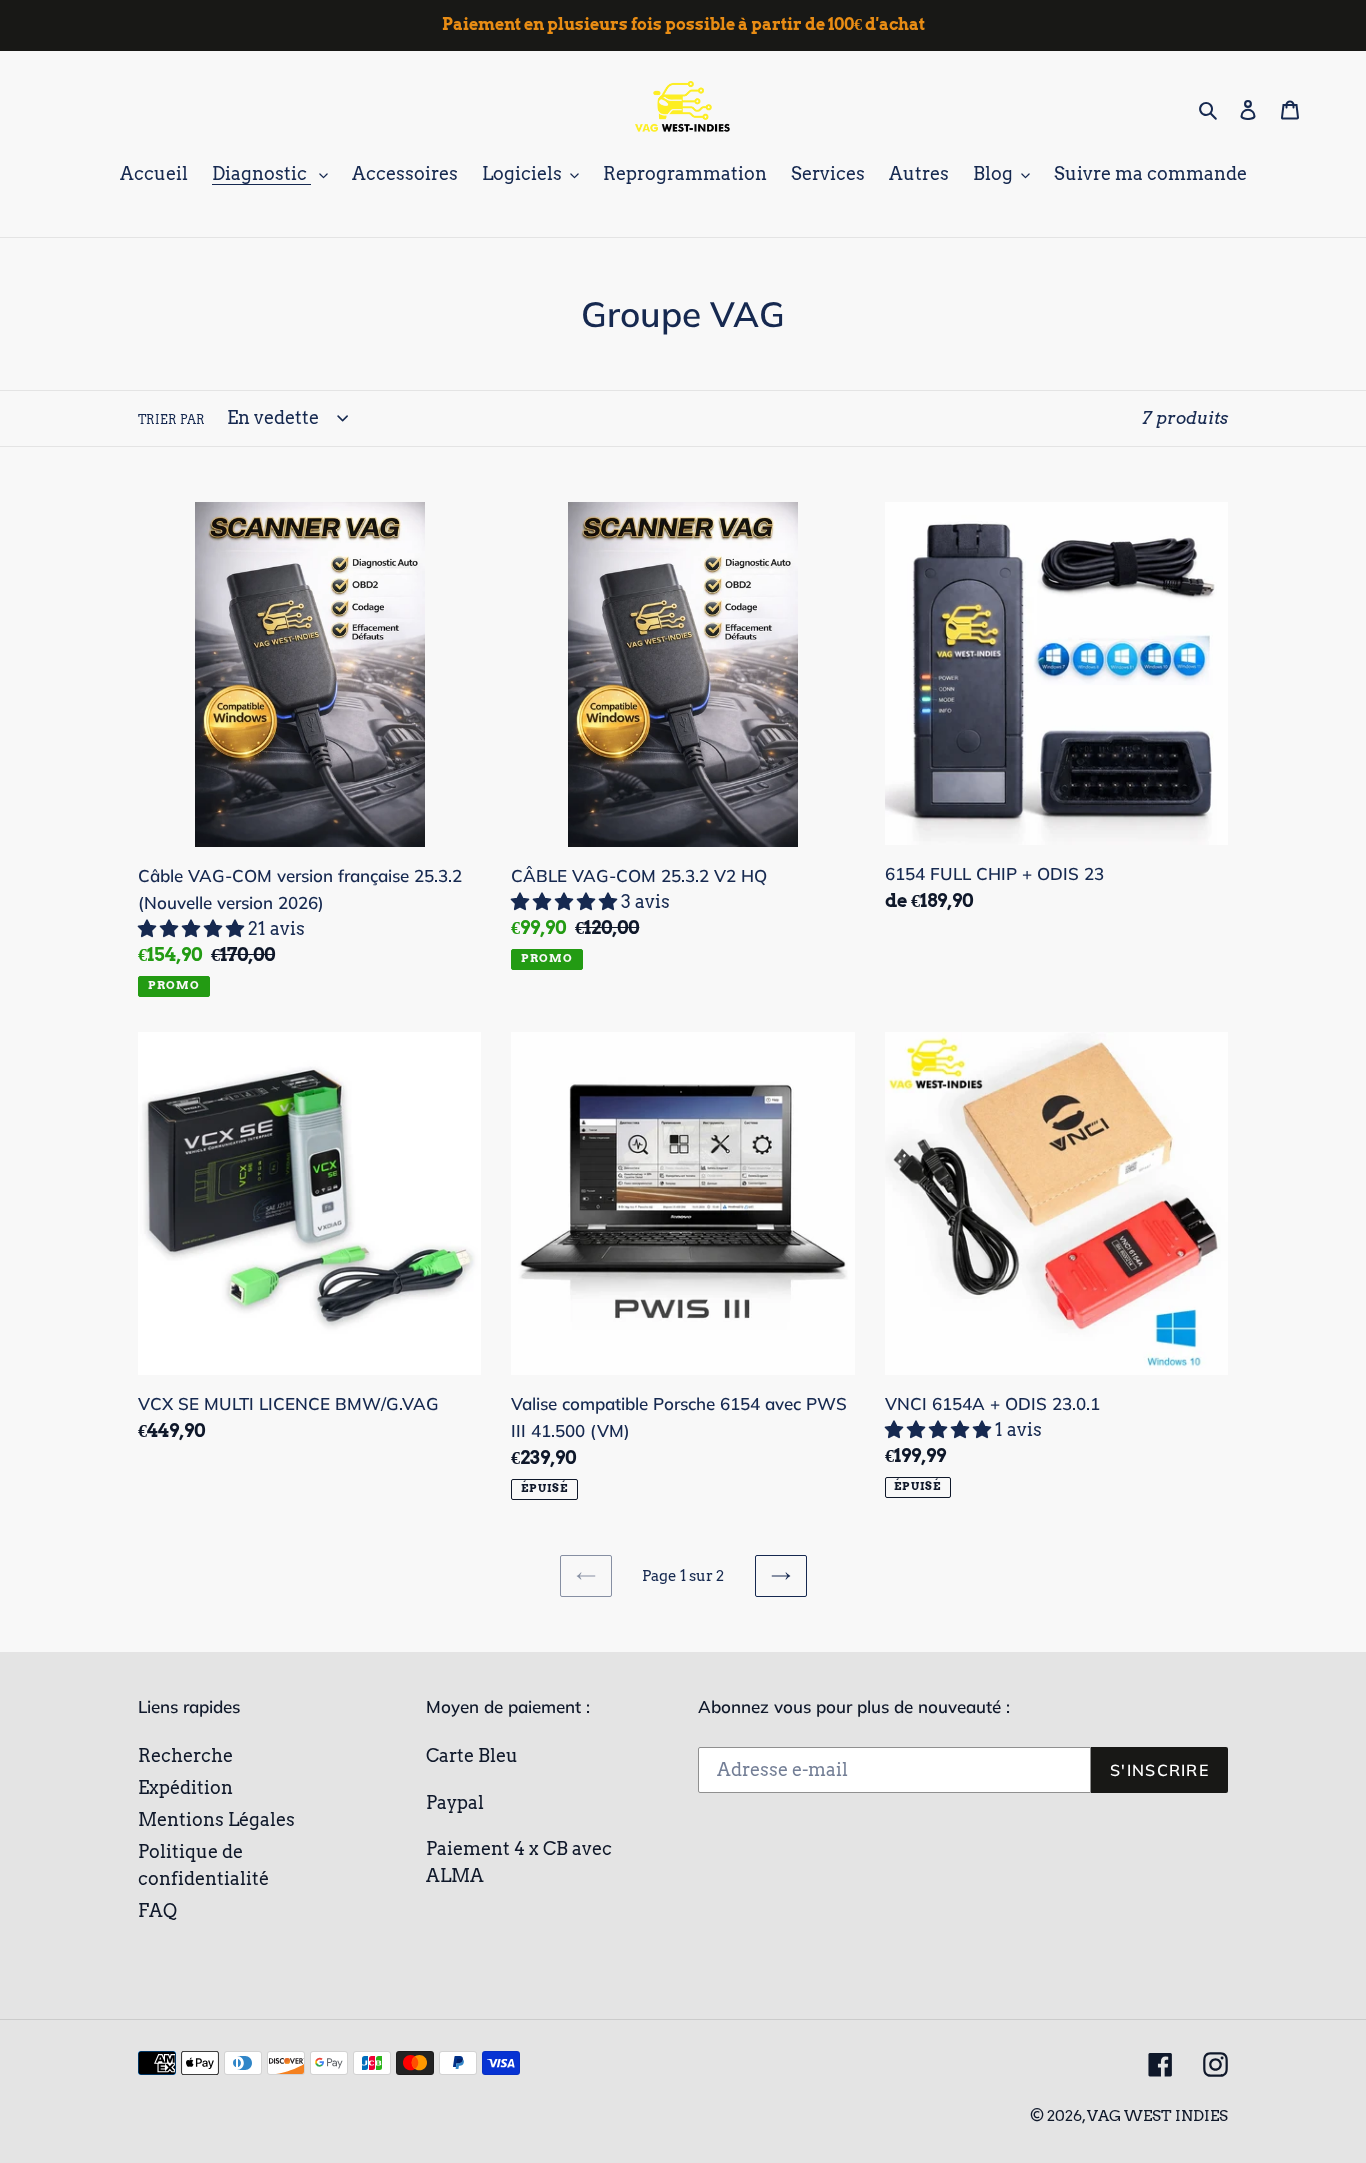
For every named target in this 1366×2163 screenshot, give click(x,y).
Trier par (171, 419)
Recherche (185, 1755)
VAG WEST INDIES (1157, 2116)
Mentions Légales (216, 1819)
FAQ (157, 1910)
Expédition (185, 1787)
